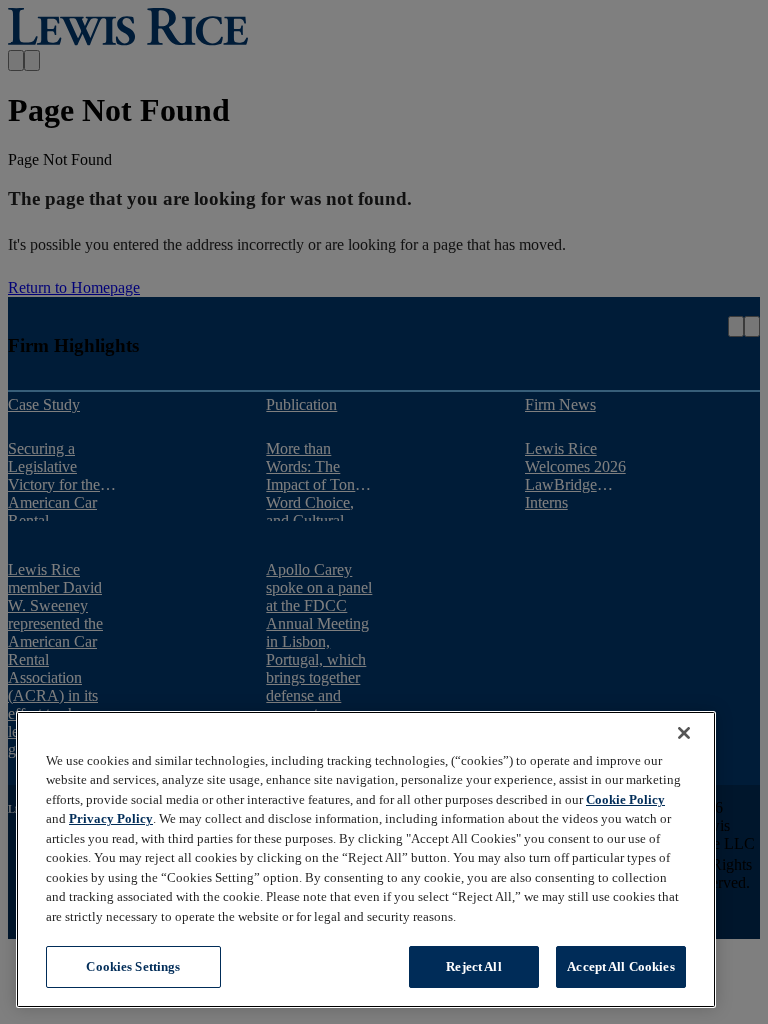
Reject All (473, 966)
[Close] (684, 733)
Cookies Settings (133, 966)
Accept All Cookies (620, 966)
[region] (366, 859)
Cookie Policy (625, 799)
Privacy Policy (111, 818)
